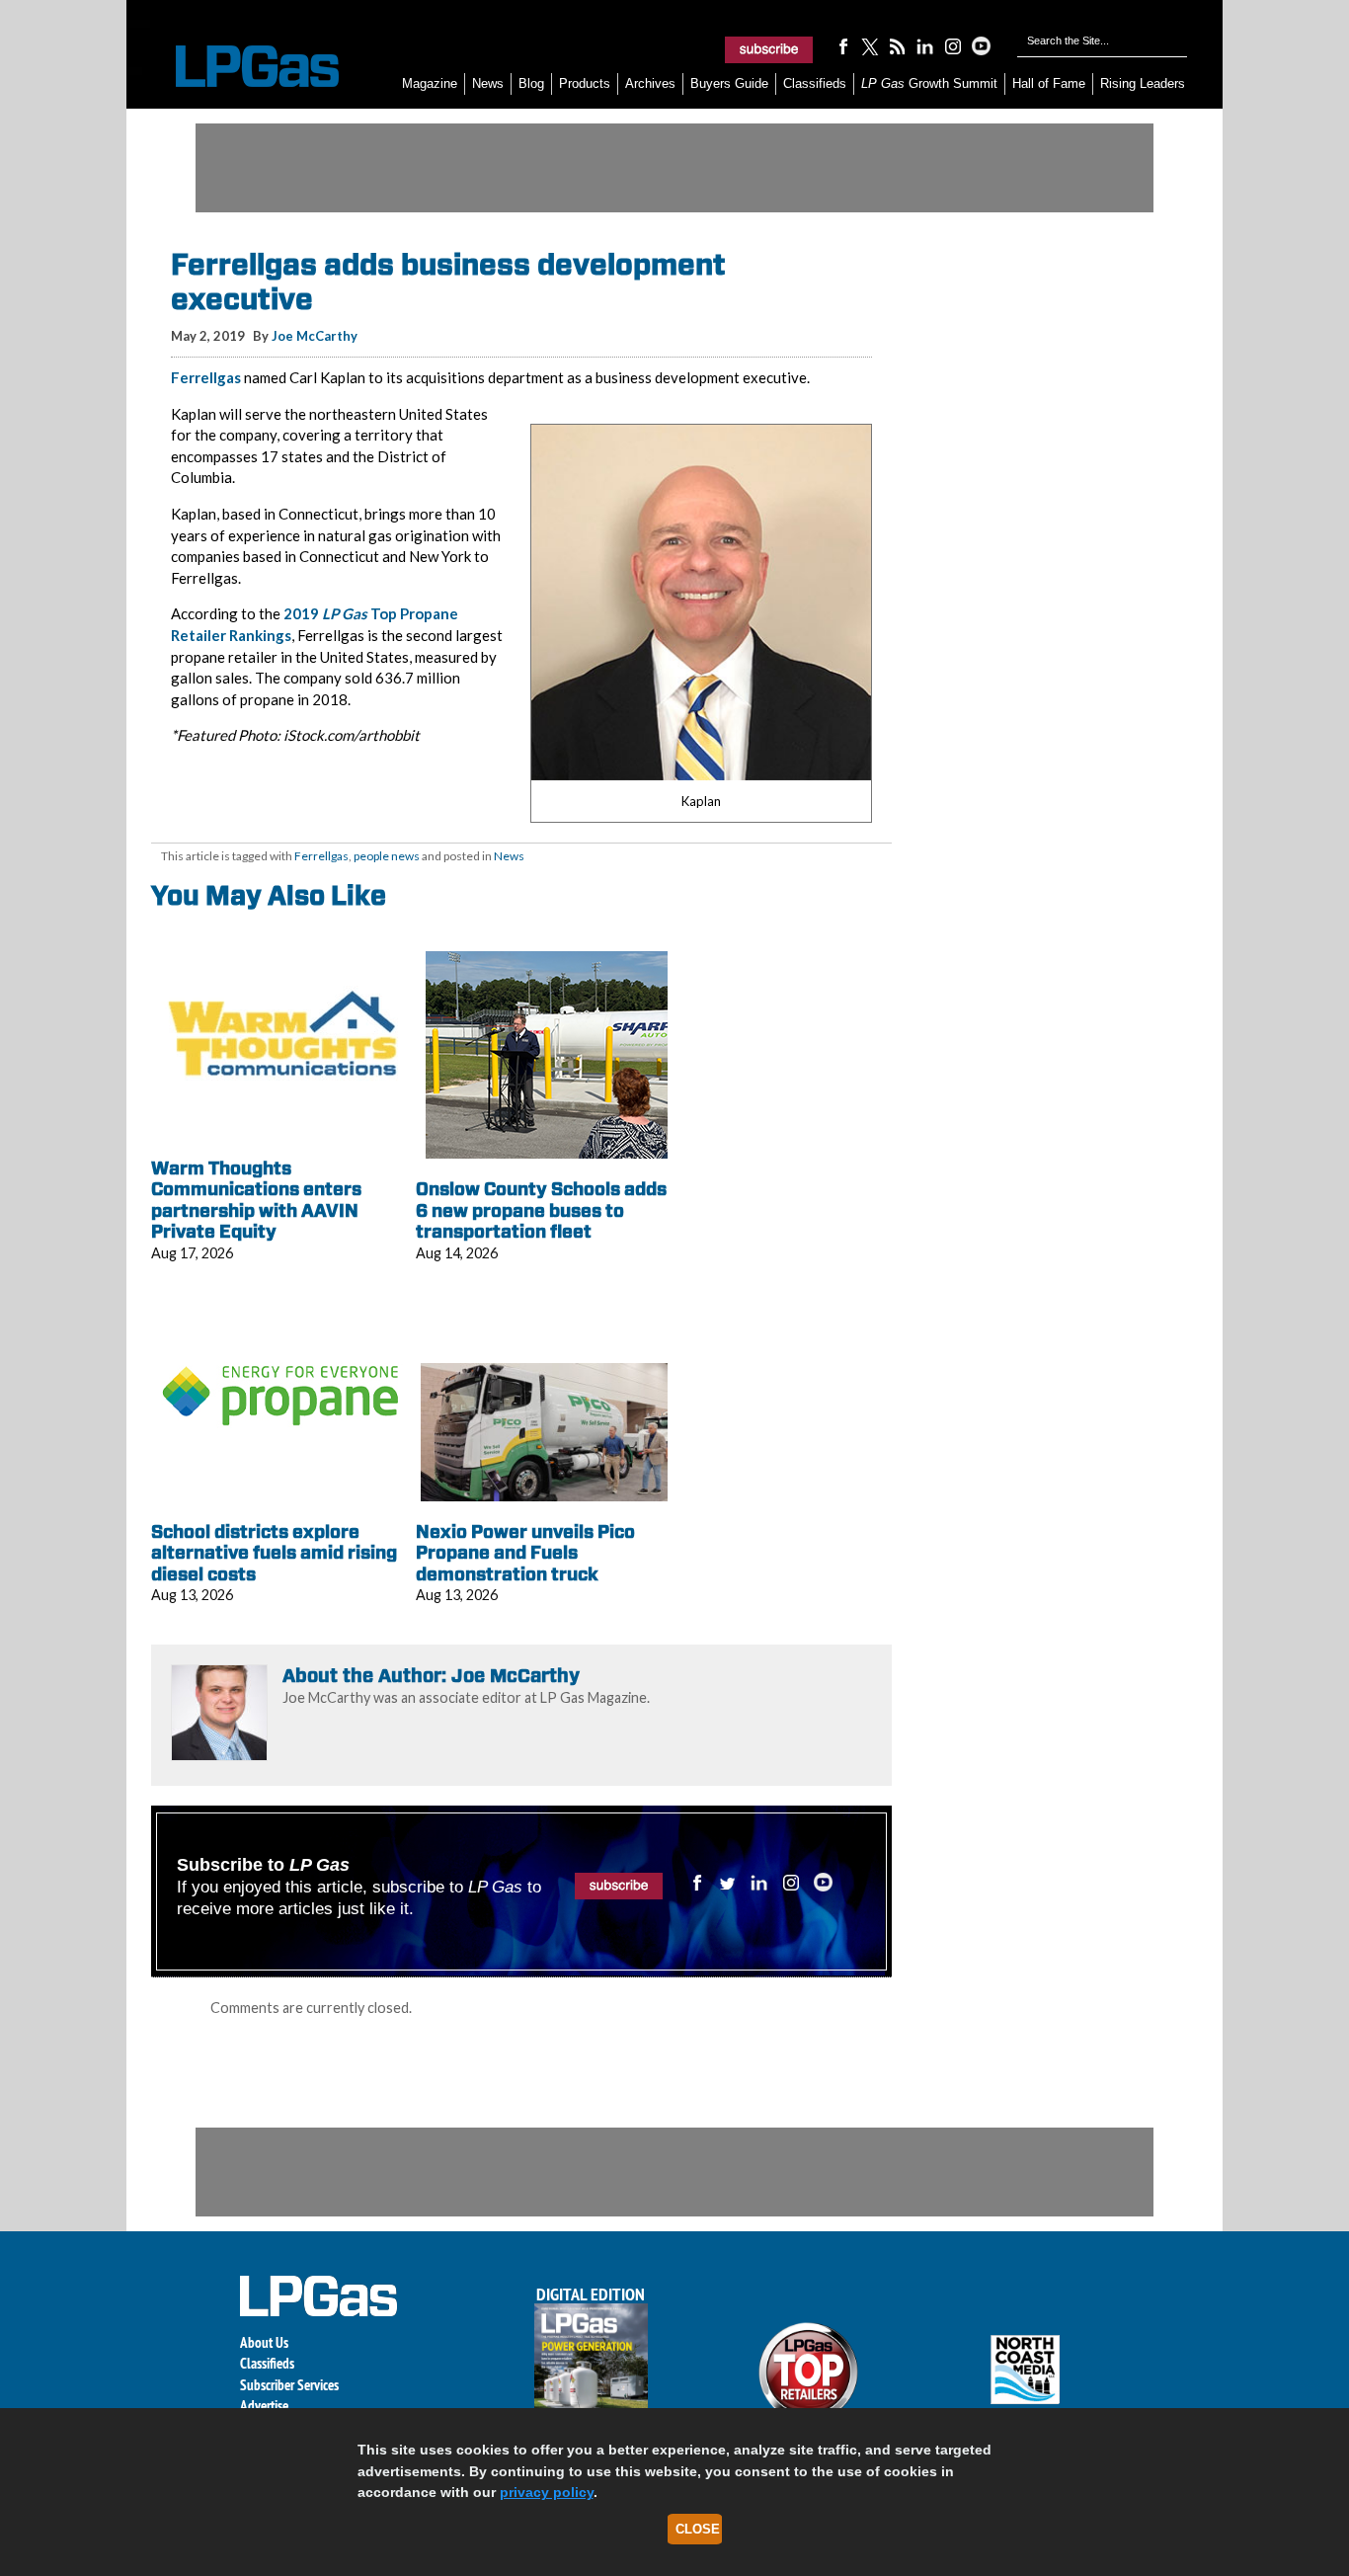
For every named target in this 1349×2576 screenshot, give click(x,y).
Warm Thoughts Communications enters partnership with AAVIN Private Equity (256, 1200)
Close (698, 2529)
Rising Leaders (1143, 83)
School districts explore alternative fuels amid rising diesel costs (274, 1553)
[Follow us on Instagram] (953, 45)
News (488, 83)
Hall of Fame (1049, 83)
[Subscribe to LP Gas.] (769, 49)
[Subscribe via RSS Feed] (898, 45)
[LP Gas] (240, 67)
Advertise (264, 2406)
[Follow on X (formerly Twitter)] (870, 45)
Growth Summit (929, 83)
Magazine (430, 83)
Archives (650, 83)
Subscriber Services (289, 2385)
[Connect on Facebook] (842, 45)
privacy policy (547, 2492)
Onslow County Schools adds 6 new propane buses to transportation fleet (541, 1210)
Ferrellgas (206, 377)
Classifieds (815, 83)
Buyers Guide (729, 83)
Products (585, 83)
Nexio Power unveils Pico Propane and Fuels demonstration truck (525, 1553)
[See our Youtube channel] (981, 45)
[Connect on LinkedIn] (925, 45)
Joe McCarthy (315, 336)
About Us (264, 2342)
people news (387, 856)
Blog (531, 83)
